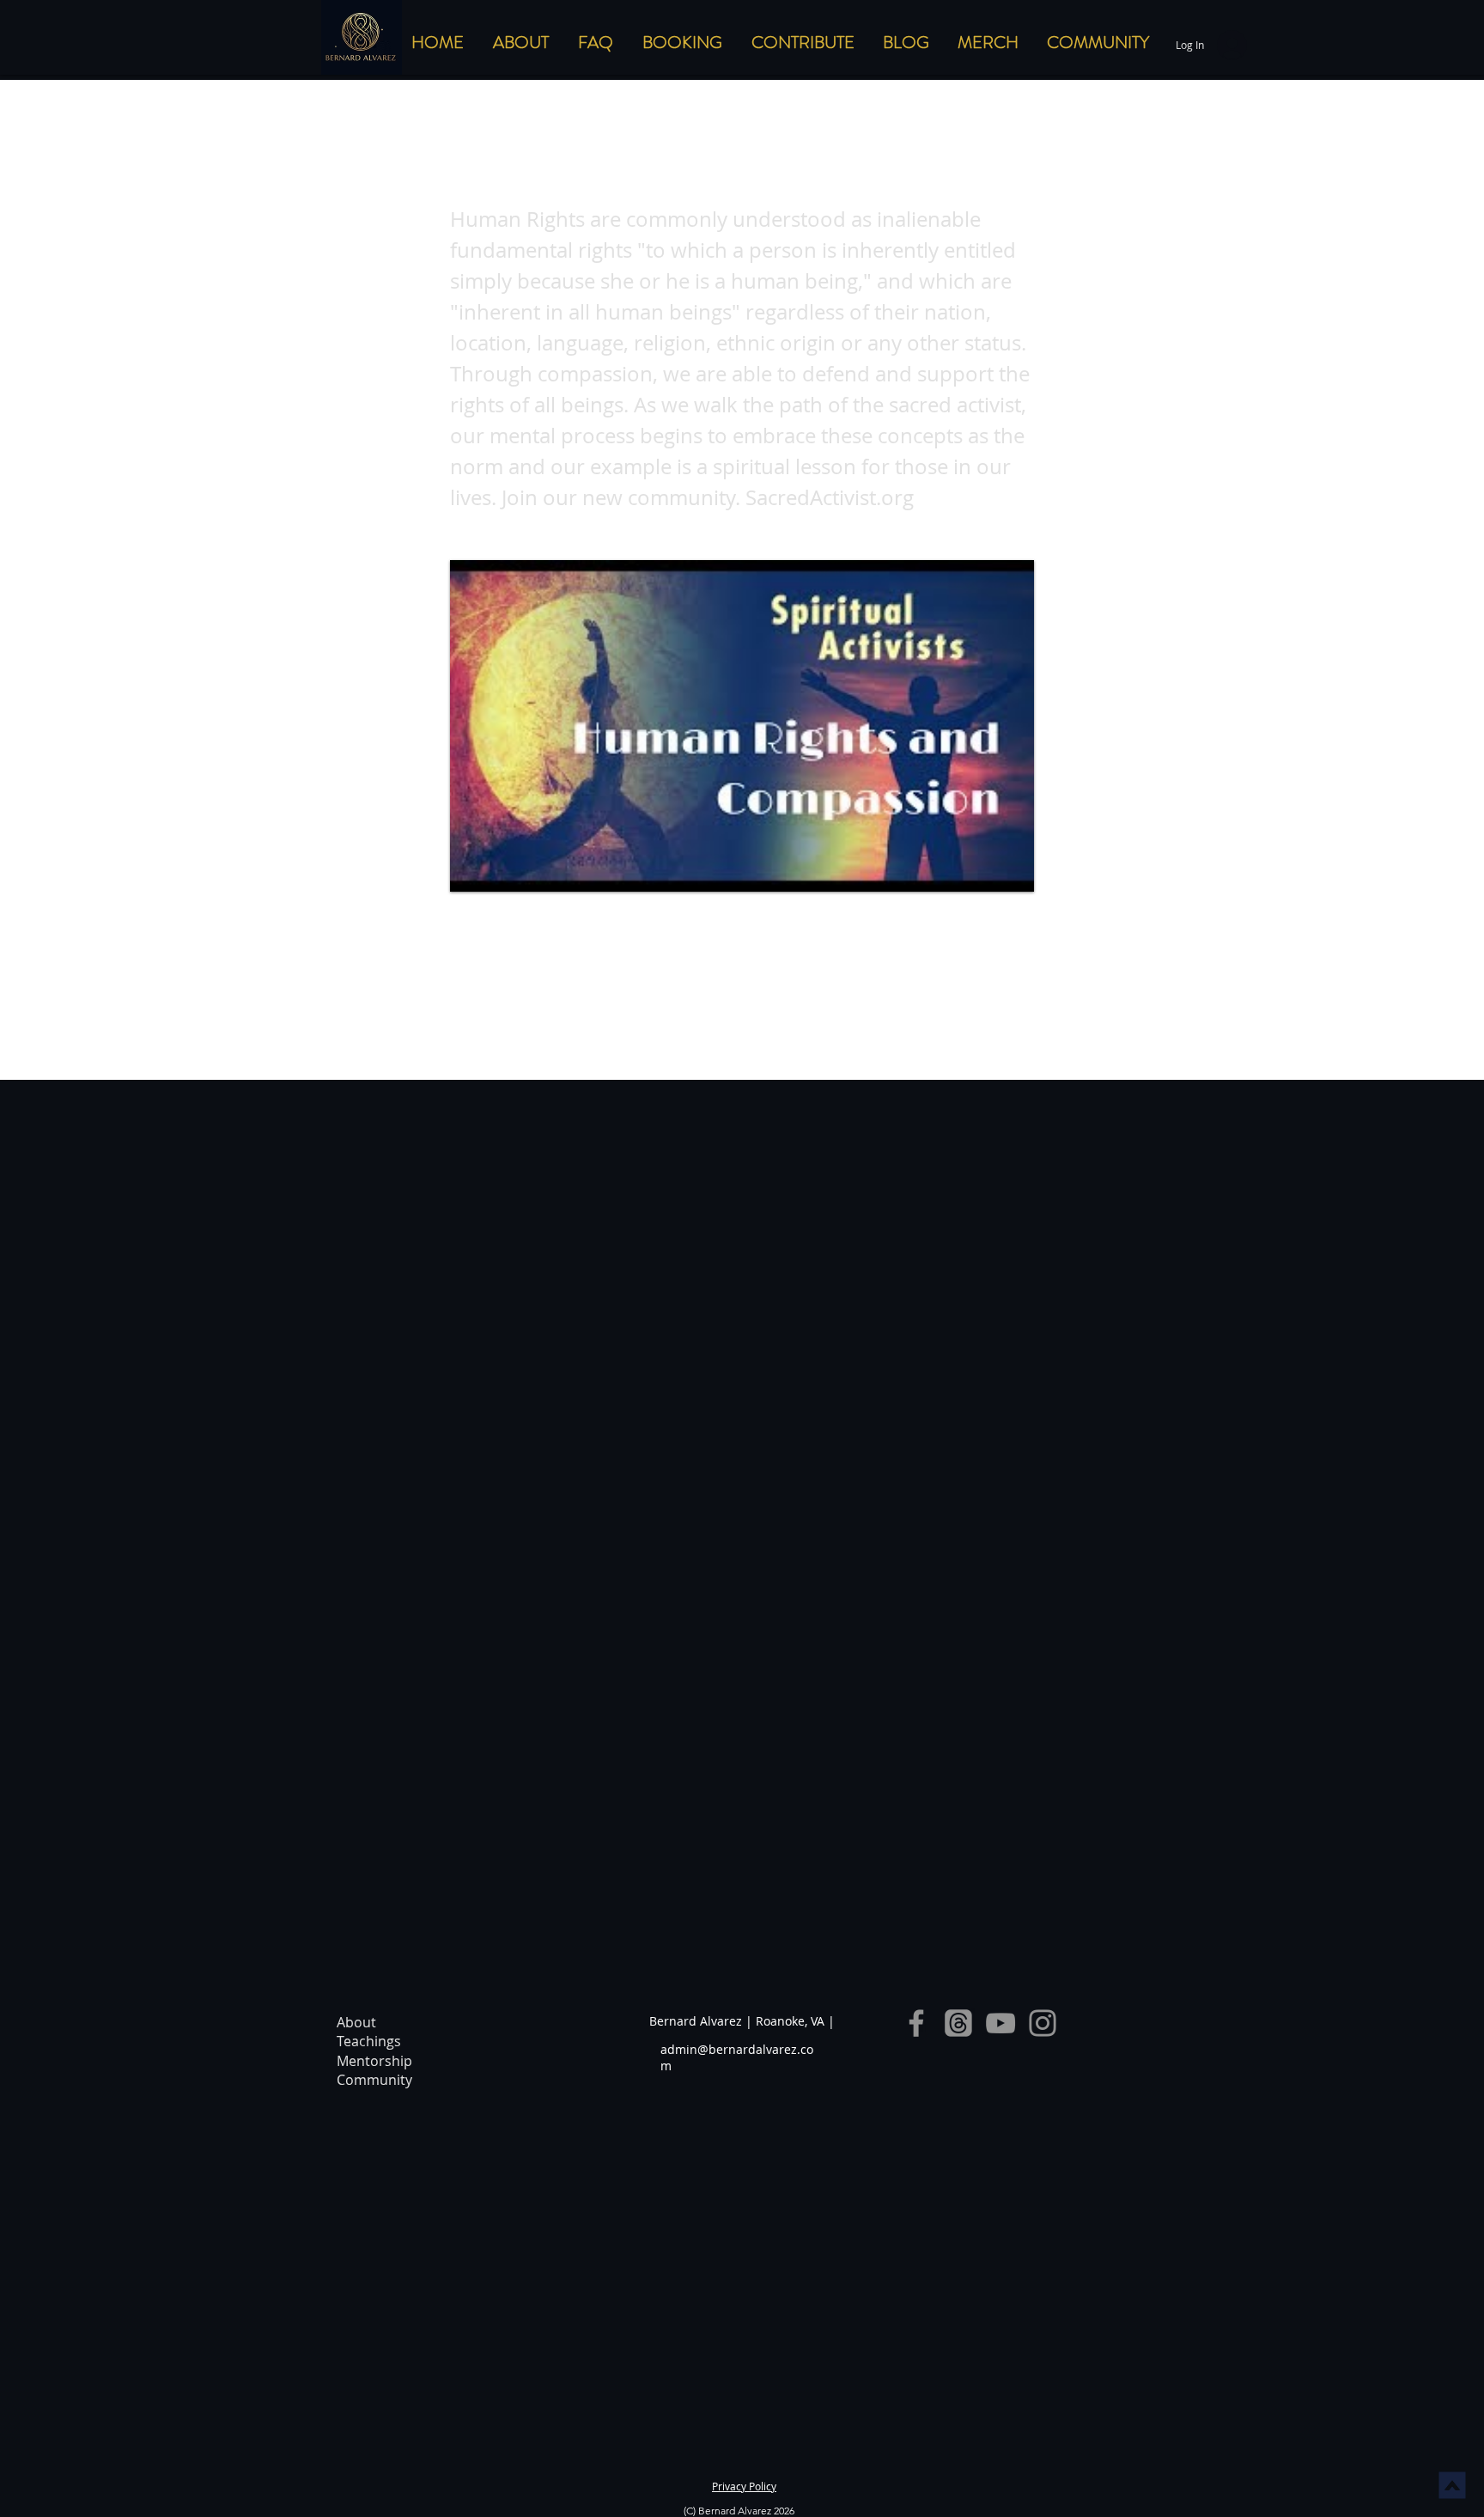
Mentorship (374, 2061)
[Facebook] (916, 2023)
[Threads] (958, 2023)
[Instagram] (1043, 2023)
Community (374, 2080)
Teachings (369, 2041)
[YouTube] (1000, 2023)
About (356, 2022)
